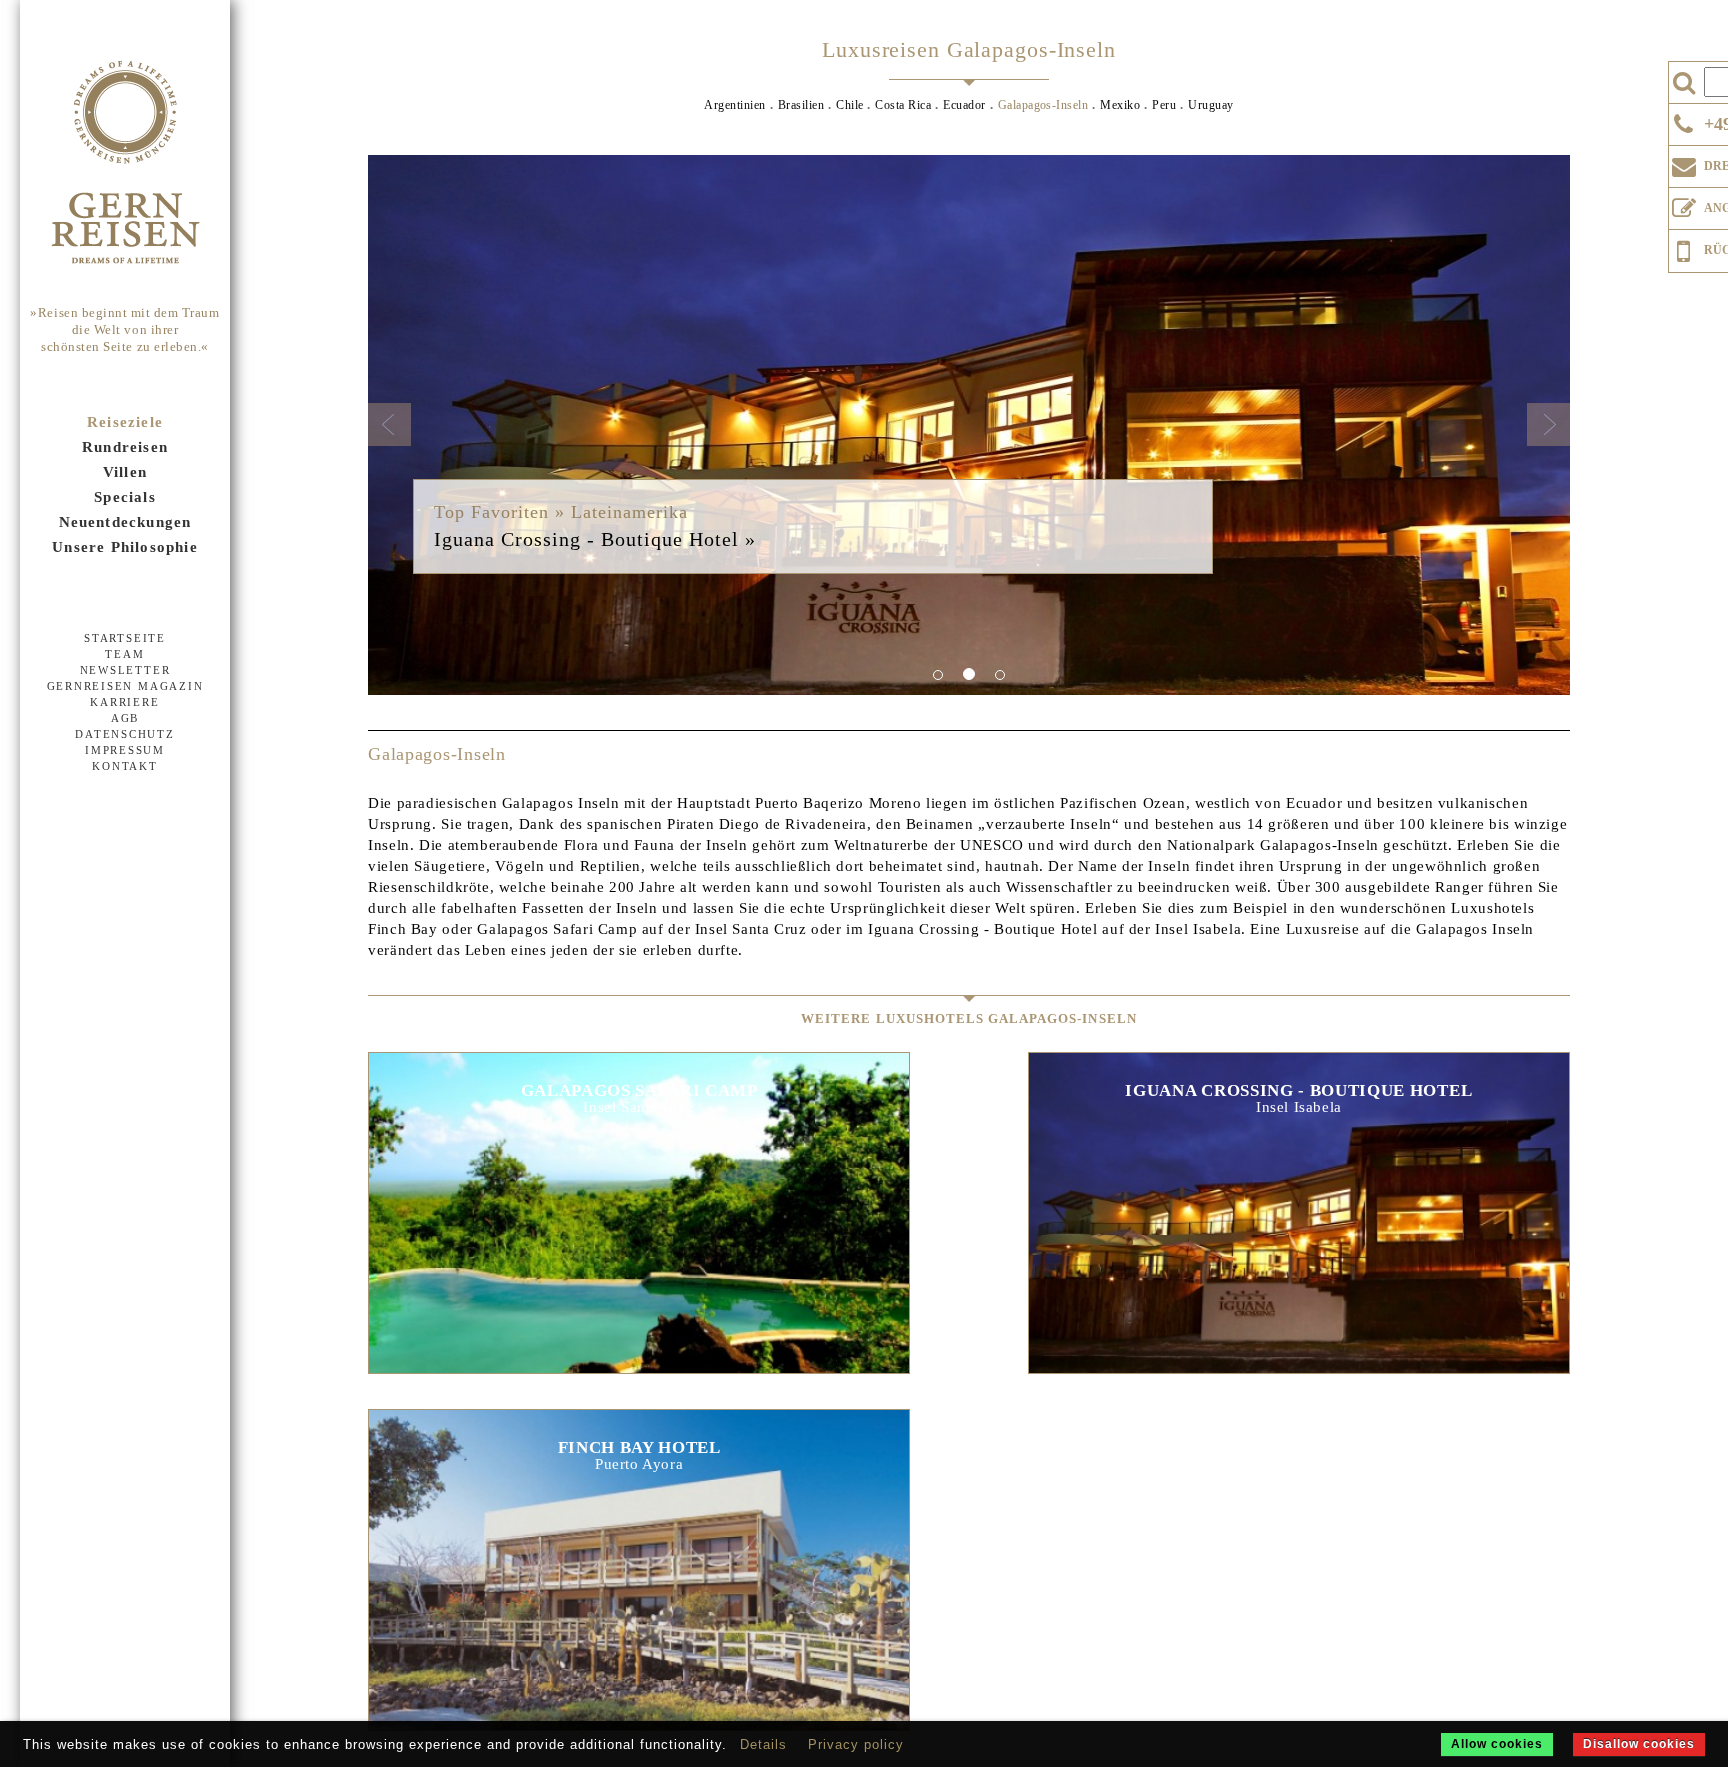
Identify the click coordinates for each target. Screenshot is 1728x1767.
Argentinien (734, 105)
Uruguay (1210, 105)
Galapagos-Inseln (1043, 105)
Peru (1164, 105)
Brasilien (801, 105)
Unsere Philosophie (125, 547)
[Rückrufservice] (1684, 248)
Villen (125, 472)
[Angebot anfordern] (1684, 204)
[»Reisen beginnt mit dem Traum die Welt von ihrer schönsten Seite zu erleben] (125, 164)
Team (124, 654)
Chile (849, 105)
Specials (125, 497)
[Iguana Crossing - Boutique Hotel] (969, 425)
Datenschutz (124, 734)
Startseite (125, 638)
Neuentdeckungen (125, 522)
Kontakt (124, 766)
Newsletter (125, 670)
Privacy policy (856, 1744)
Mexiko (1120, 105)
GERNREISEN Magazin (125, 686)
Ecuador (964, 105)
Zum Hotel (639, 1190)
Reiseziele (125, 422)
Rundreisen (125, 447)
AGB (125, 718)
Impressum (125, 750)
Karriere (124, 702)
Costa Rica (903, 105)
